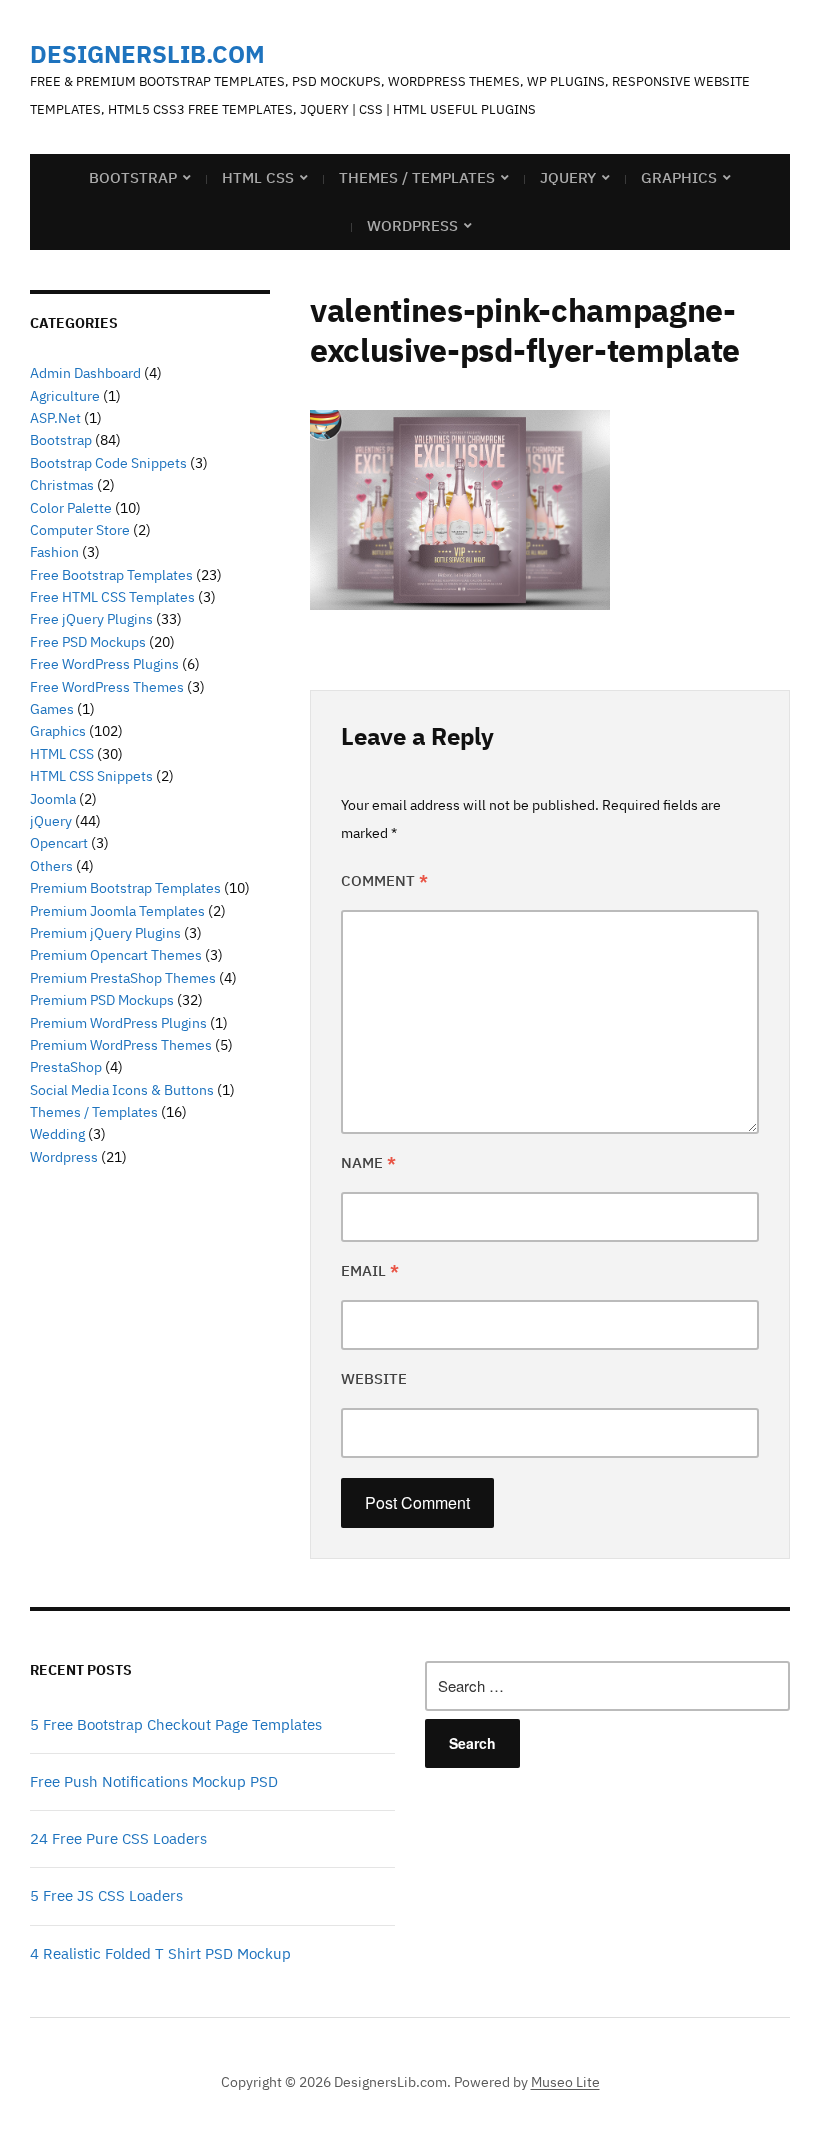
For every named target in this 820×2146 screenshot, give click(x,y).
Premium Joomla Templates (117, 911)
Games (52, 709)
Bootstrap (133, 177)
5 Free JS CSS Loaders (106, 1895)
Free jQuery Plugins (91, 619)
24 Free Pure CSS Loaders (118, 1838)
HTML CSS (258, 177)
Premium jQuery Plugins (105, 933)
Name (368, 1162)
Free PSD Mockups (88, 642)
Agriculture (65, 396)
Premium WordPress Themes (121, 1045)
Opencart (59, 843)
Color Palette (71, 508)
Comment (384, 880)
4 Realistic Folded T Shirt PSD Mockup (160, 1953)
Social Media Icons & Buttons (122, 1090)
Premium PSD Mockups (102, 1000)
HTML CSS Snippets (91, 776)
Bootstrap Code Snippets (108, 463)
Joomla (53, 799)
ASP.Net (55, 418)
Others (51, 866)
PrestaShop (66, 1067)
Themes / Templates (417, 177)
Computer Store (80, 530)
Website (374, 1378)
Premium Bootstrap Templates (125, 888)
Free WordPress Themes (107, 687)
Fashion (54, 552)
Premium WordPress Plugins (118, 1023)
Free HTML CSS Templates (112, 597)
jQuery (568, 177)
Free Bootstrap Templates (111, 575)
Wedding (57, 1134)
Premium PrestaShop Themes (123, 978)
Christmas (62, 485)
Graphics (679, 177)
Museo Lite (565, 2082)
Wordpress (64, 1157)
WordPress (412, 225)
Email (370, 1270)
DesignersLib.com (147, 54)
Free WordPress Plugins (104, 664)
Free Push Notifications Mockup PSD (154, 1781)
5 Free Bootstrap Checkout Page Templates (176, 1724)
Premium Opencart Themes (116, 955)
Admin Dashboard (85, 373)
